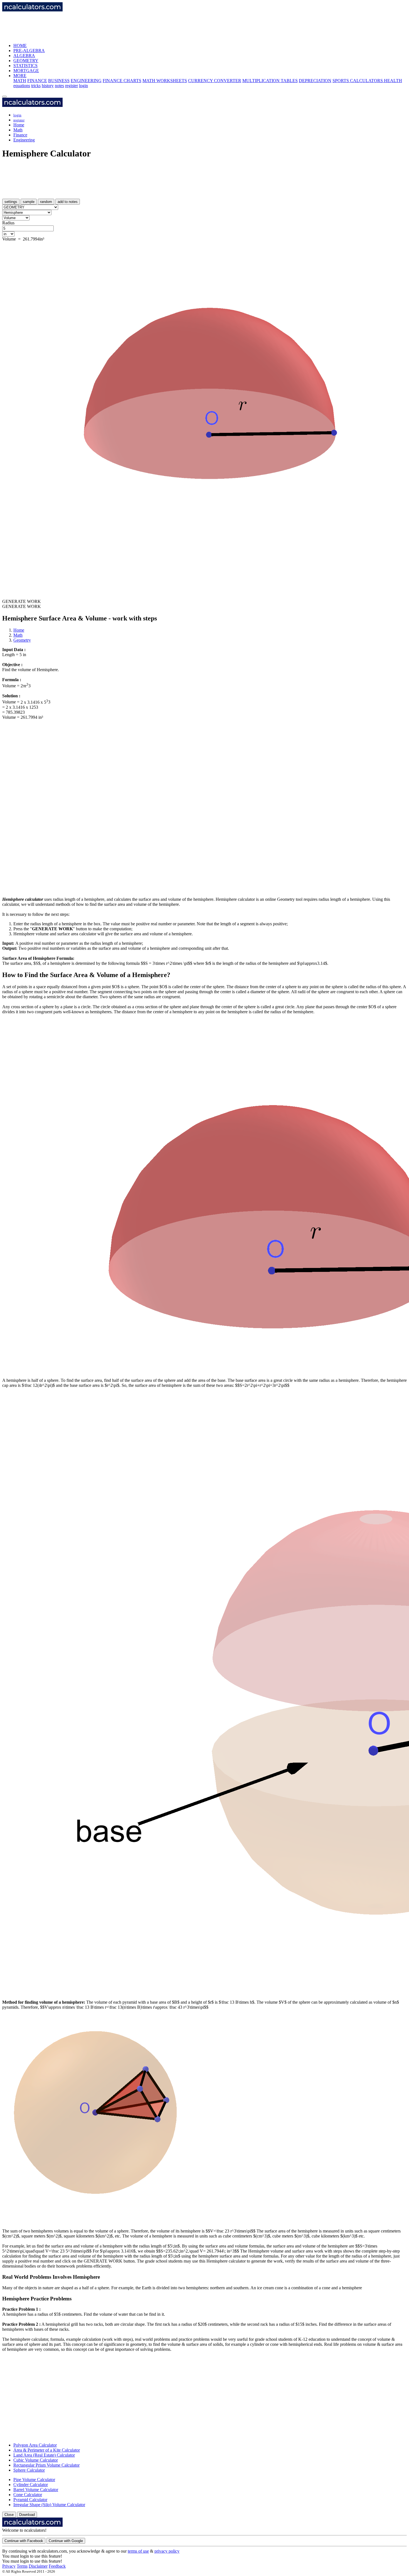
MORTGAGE (26, 71)
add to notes (68, 202)
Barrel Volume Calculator (36, 2490)
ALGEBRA (24, 56)
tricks (36, 86)
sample (29, 202)
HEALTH (393, 81)
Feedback (57, 2566)
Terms (22, 2566)
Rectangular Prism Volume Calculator (46, 2465)
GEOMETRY (26, 61)
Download (27, 2515)
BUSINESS (59, 81)
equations (22, 86)
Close (9, 2515)
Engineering (24, 140)
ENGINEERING (86, 81)
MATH (20, 81)
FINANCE (37, 81)
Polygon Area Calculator (35, 2445)
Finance (20, 135)
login (83, 86)
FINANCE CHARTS (122, 81)
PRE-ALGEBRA (29, 51)
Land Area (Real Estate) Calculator (44, 2455)
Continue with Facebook (24, 2541)
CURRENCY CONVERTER (215, 81)
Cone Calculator (28, 2495)
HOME (20, 46)
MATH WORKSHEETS (165, 81)
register (72, 86)
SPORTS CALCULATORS (358, 81)
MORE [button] (20, 76)
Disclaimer (38, 2566)
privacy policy (167, 2551)
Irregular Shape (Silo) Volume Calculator (49, 2505)
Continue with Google (66, 2541)
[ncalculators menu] (4, 97)
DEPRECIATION (315, 81)
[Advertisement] (104, 25)
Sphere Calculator (29, 2470)
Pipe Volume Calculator (34, 2480)
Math (18, 130)
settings (11, 202)
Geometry (22, 640)
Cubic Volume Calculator (36, 2460)
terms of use (138, 2551)
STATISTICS (25, 66)
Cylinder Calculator (31, 2485)
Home (19, 125)
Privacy (9, 2566)
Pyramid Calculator (30, 2500)
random (46, 202)
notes (59, 86)
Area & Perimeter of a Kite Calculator (47, 2450)
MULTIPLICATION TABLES (270, 81)
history (48, 86)
